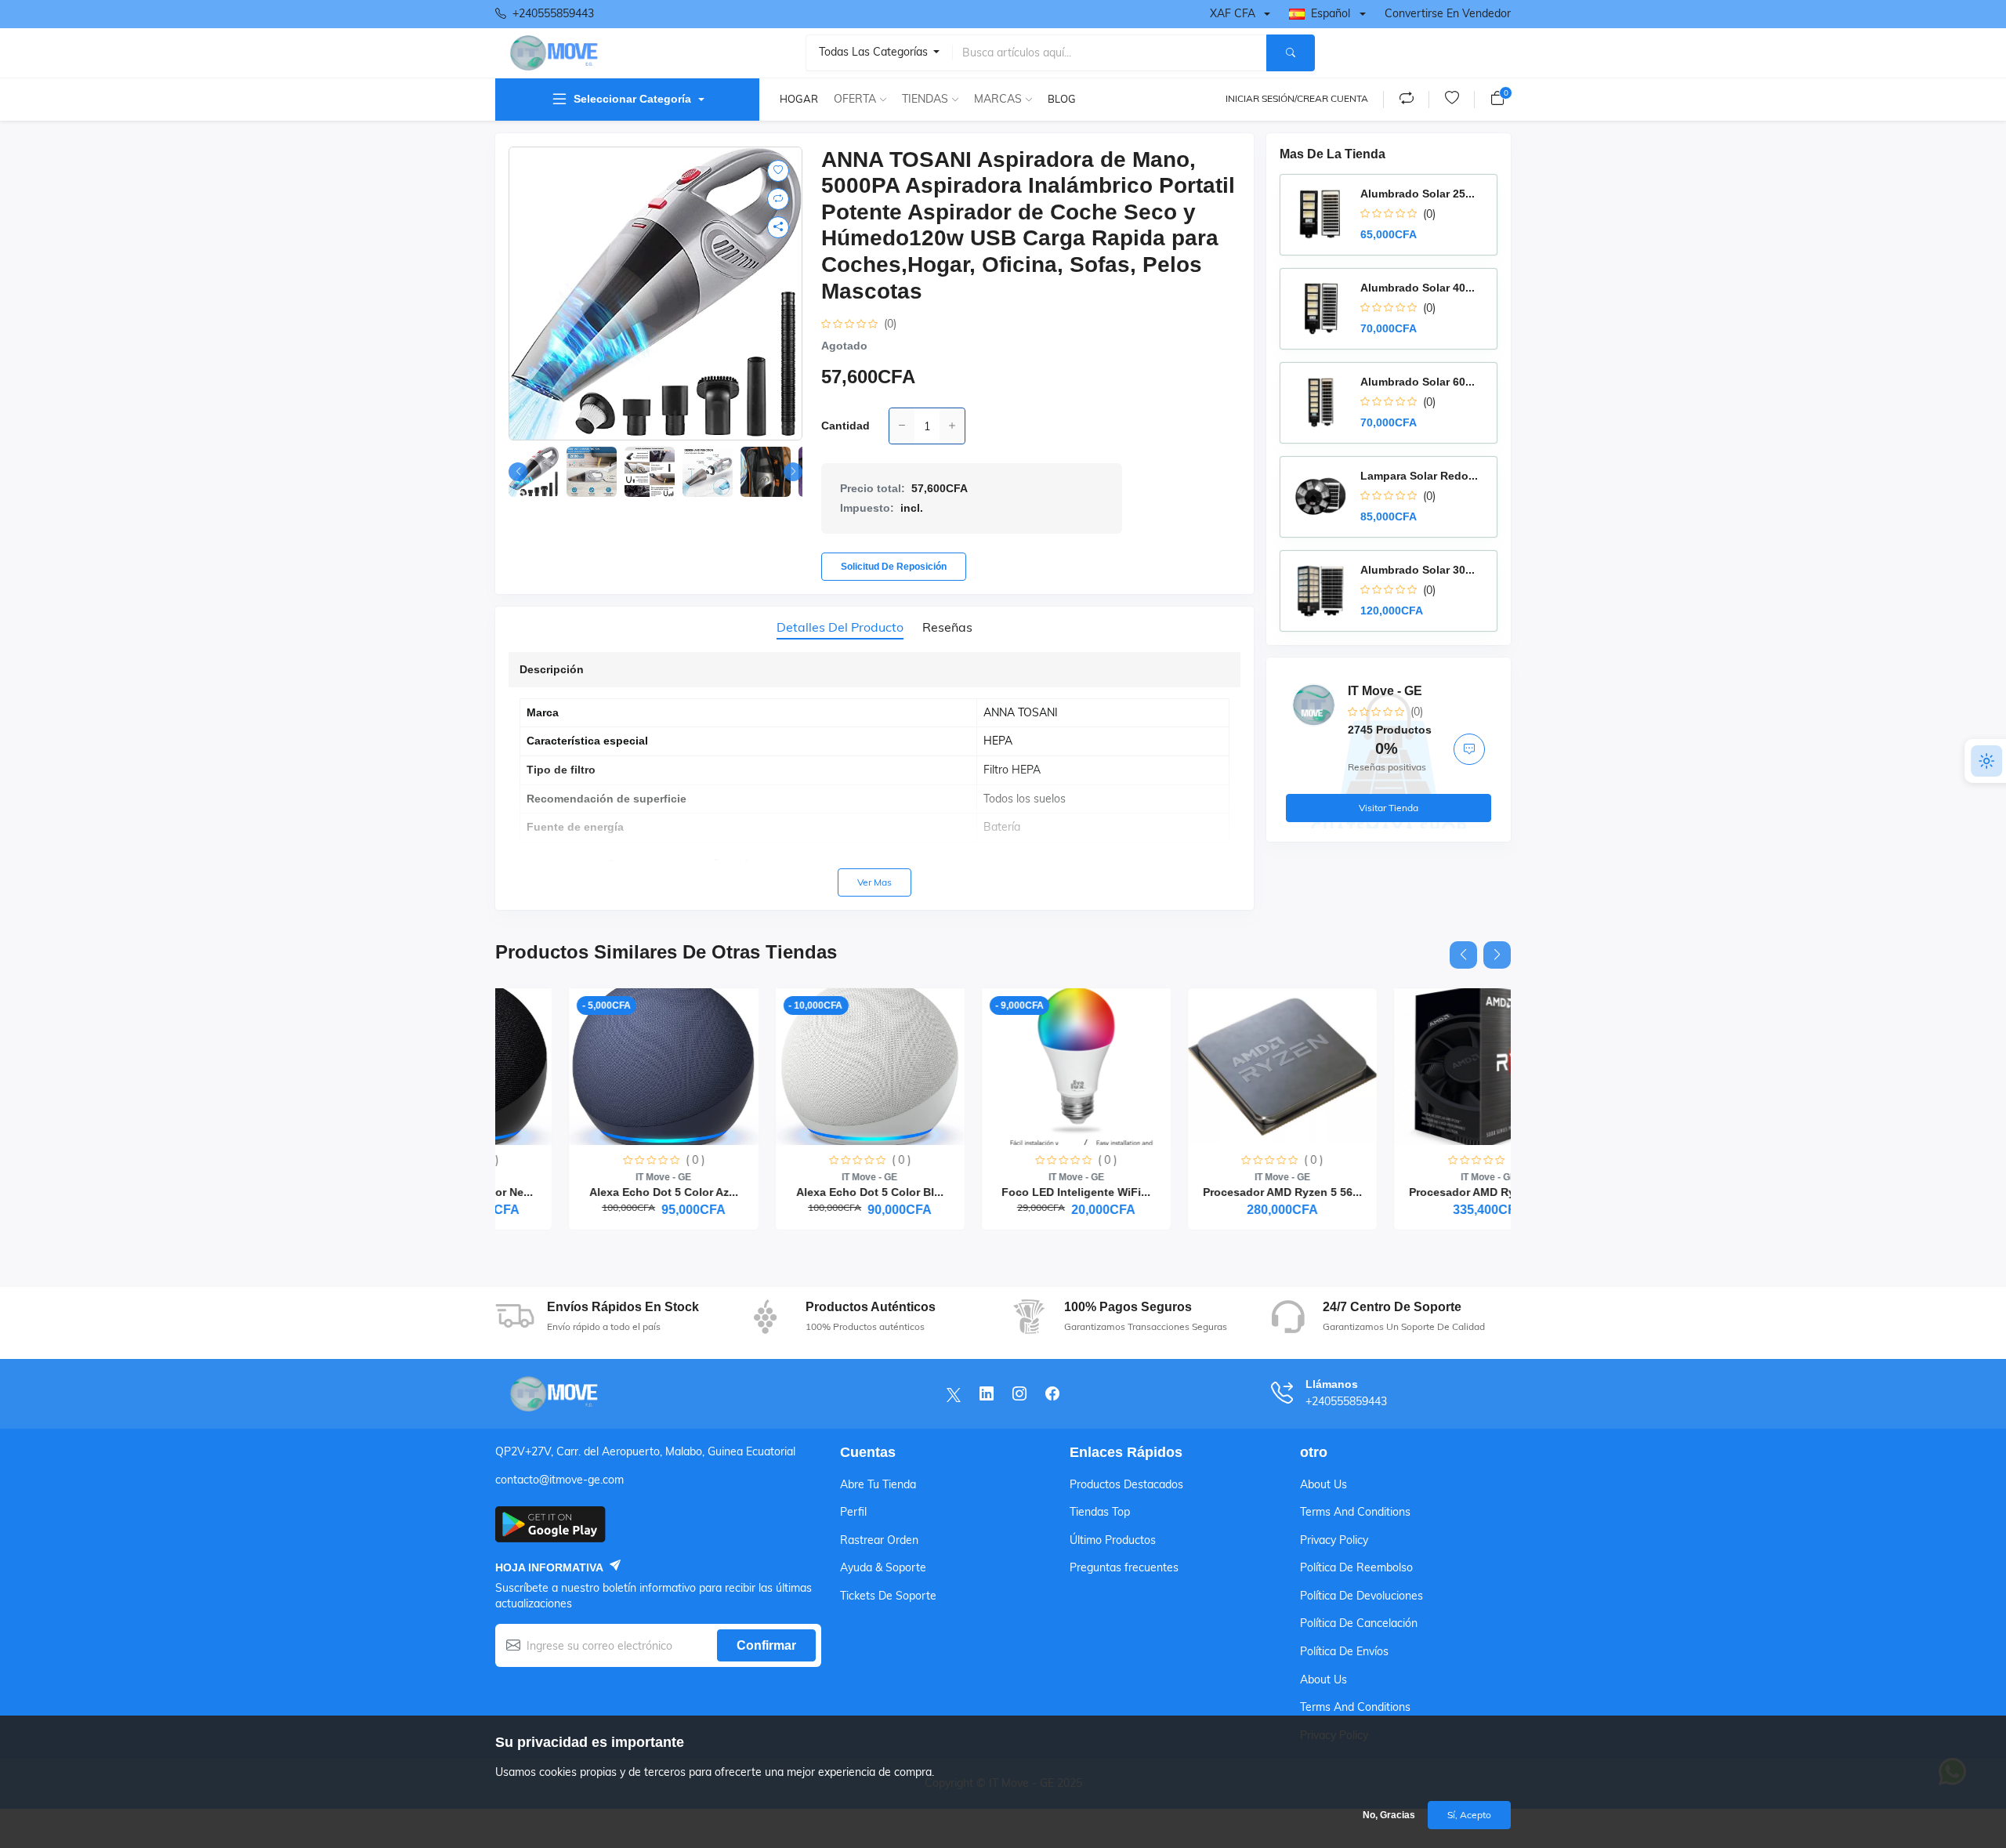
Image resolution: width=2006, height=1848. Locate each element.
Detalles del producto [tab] (840, 627)
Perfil (853, 1512)
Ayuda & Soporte (883, 1567)
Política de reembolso (1356, 1567)
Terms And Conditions (1355, 1512)
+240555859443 (553, 13)
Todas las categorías (875, 52)
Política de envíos (1344, 1651)
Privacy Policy (1334, 1540)
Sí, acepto (1469, 1815)
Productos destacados (1126, 1484)
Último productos (1113, 1540)
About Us (1323, 1484)
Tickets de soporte (888, 1596)
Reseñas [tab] (947, 627)
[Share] (778, 227)
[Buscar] (1291, 53)
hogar (799, 99)
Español (1331, 13)
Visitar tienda (1389, 808)
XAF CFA (1233, 13)
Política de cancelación (1359, 1623)
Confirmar (766, 1645)
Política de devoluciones (1361, 1596)
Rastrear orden (879, 1540)
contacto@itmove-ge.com (559, 1480)
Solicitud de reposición (894, 567)
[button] (793, 472)
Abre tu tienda (878, 1484)
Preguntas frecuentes (1124, 1567)
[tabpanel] (874, 774)
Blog (1062, 99)
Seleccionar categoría (632, 99)
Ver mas (874, 882)
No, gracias (1389, 1815)
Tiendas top (1100, 1512)
